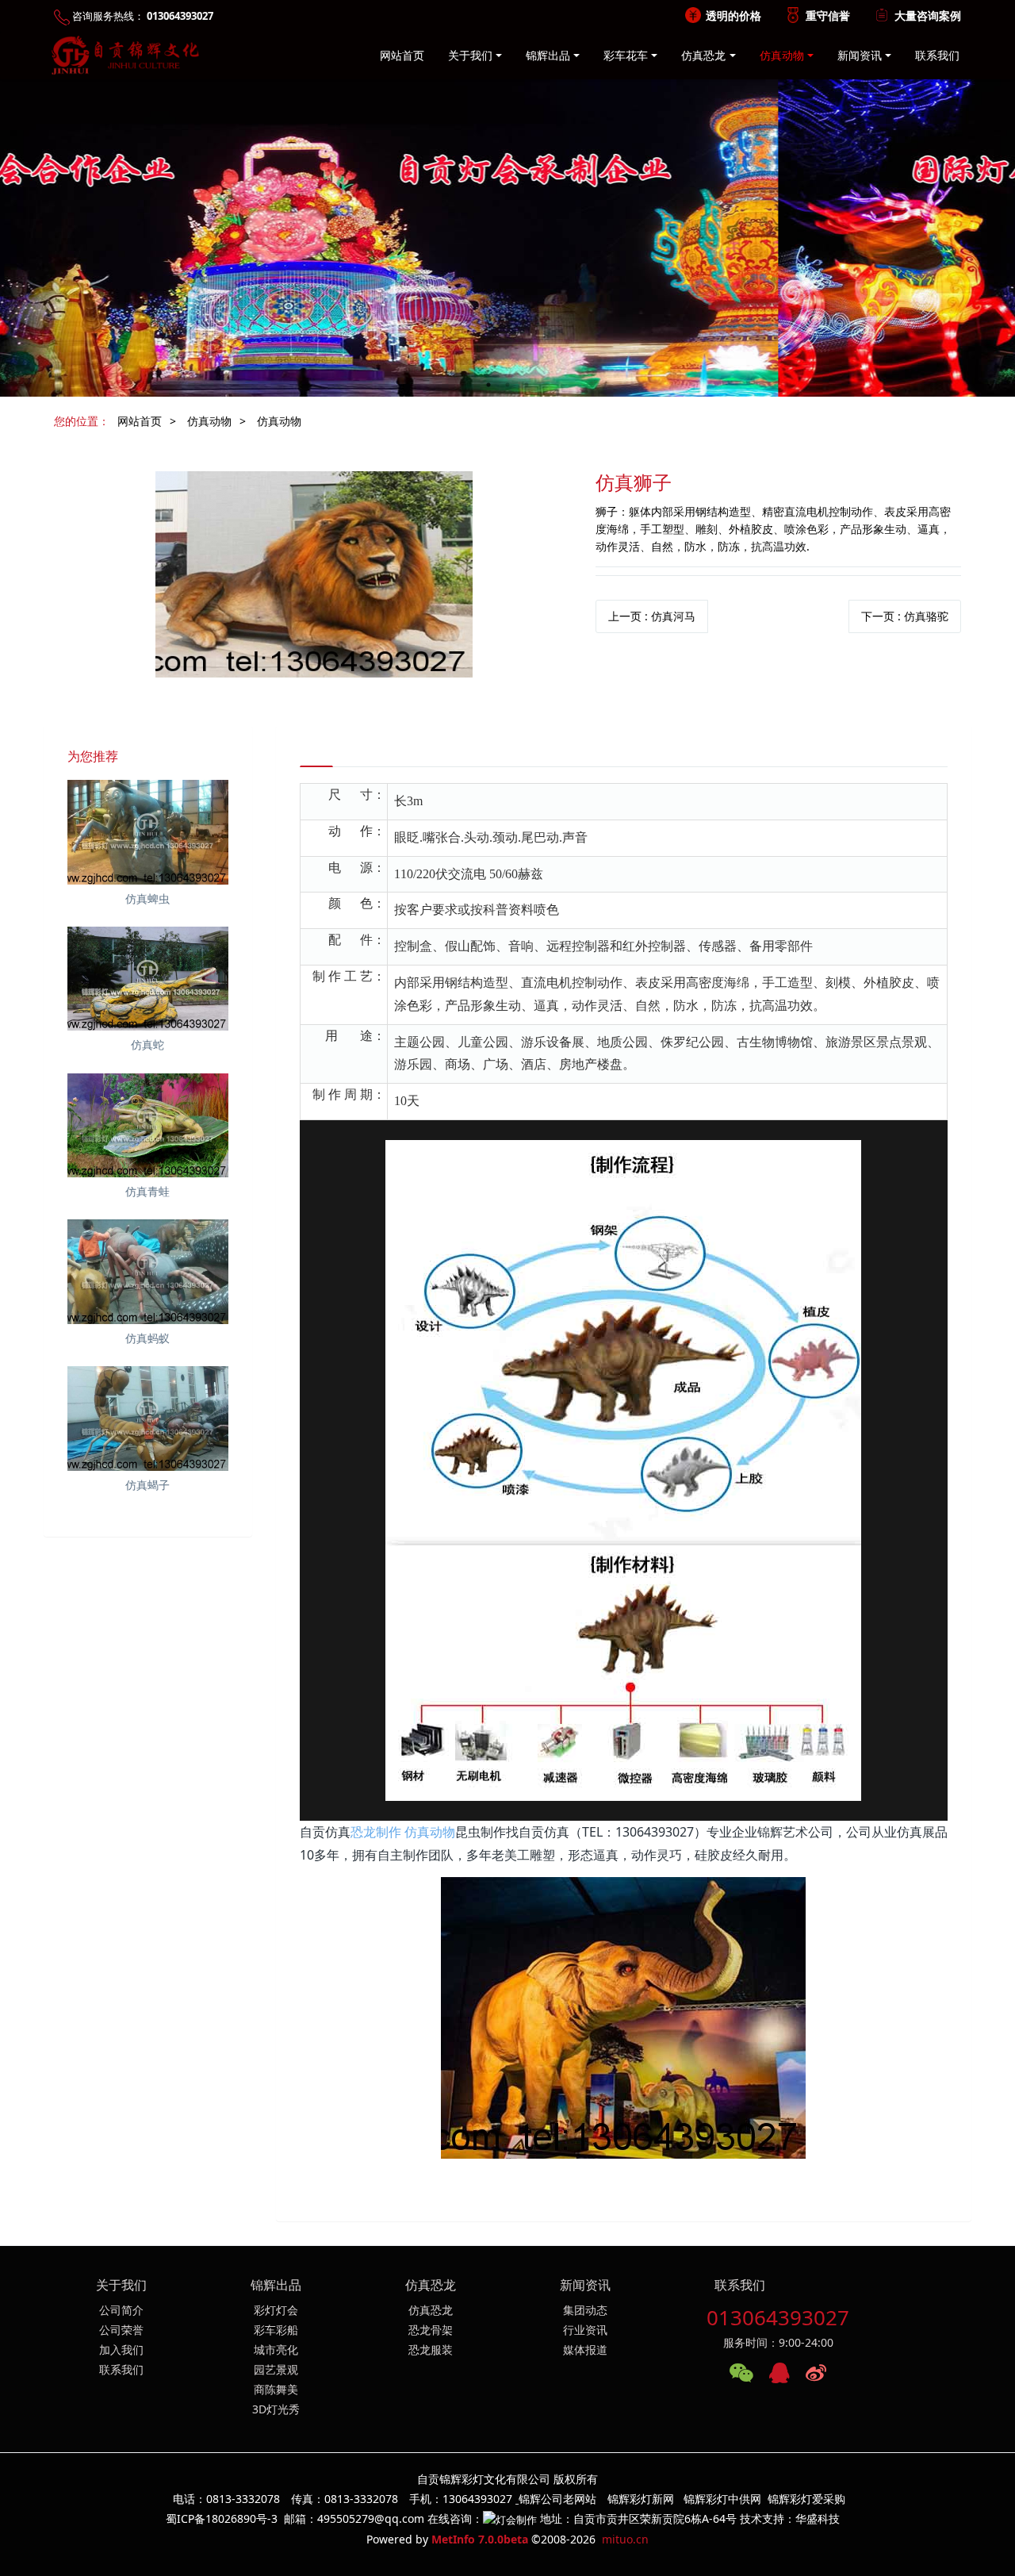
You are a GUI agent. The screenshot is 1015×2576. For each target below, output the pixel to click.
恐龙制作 (376, 1832)
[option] (507, 238)
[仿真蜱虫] (148, 832)
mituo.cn (625, 2539)
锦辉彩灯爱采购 (806, 2499)
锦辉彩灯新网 (641, 2499)
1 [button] (488, 385)
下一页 (905, 616)
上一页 (652, 616)
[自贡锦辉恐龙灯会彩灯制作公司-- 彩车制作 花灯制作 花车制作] (122, 56)
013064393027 (778, 2317)
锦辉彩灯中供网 (722, 2499)
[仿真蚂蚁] (148, 1272)
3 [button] (527, 385)
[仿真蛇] (148, 979)
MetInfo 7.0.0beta (480, 2539)
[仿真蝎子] (148, 1419)
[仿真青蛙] (148, 1126)
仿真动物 (209, 421)
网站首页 (402, 55)
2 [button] (507, 385)
